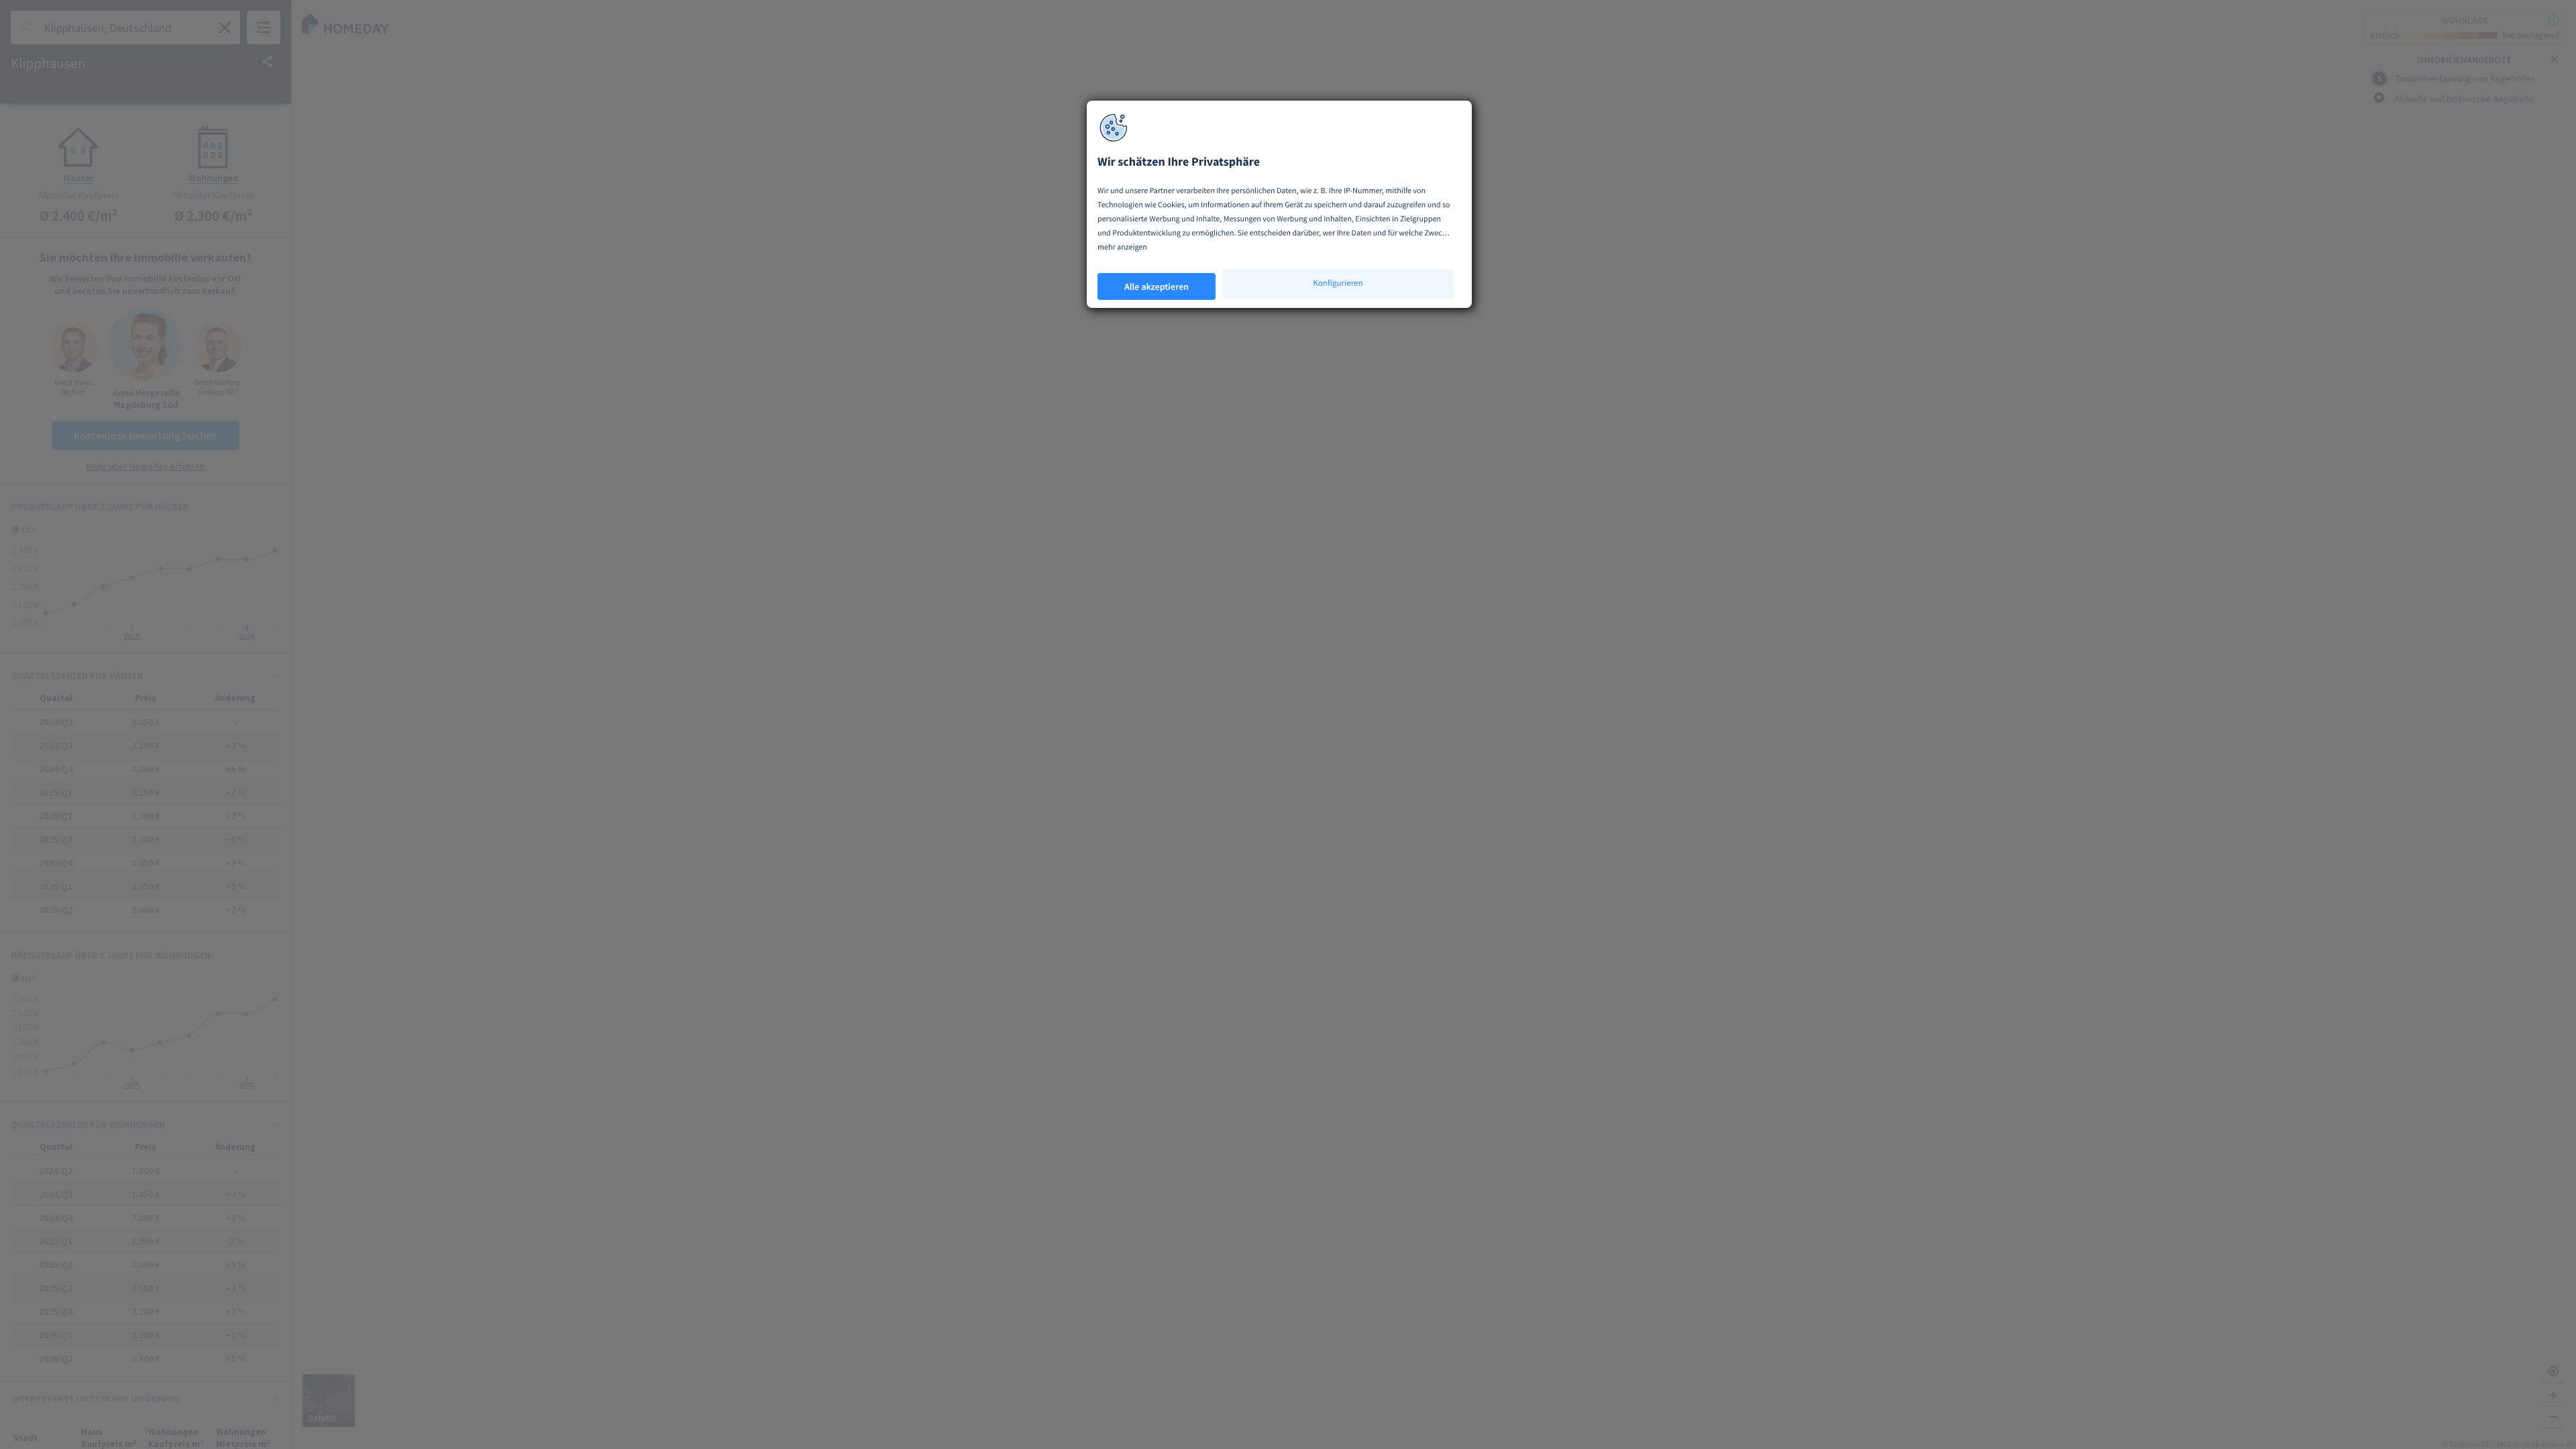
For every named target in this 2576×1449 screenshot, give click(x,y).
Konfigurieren (1338, 283)
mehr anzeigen (1122, 247)
